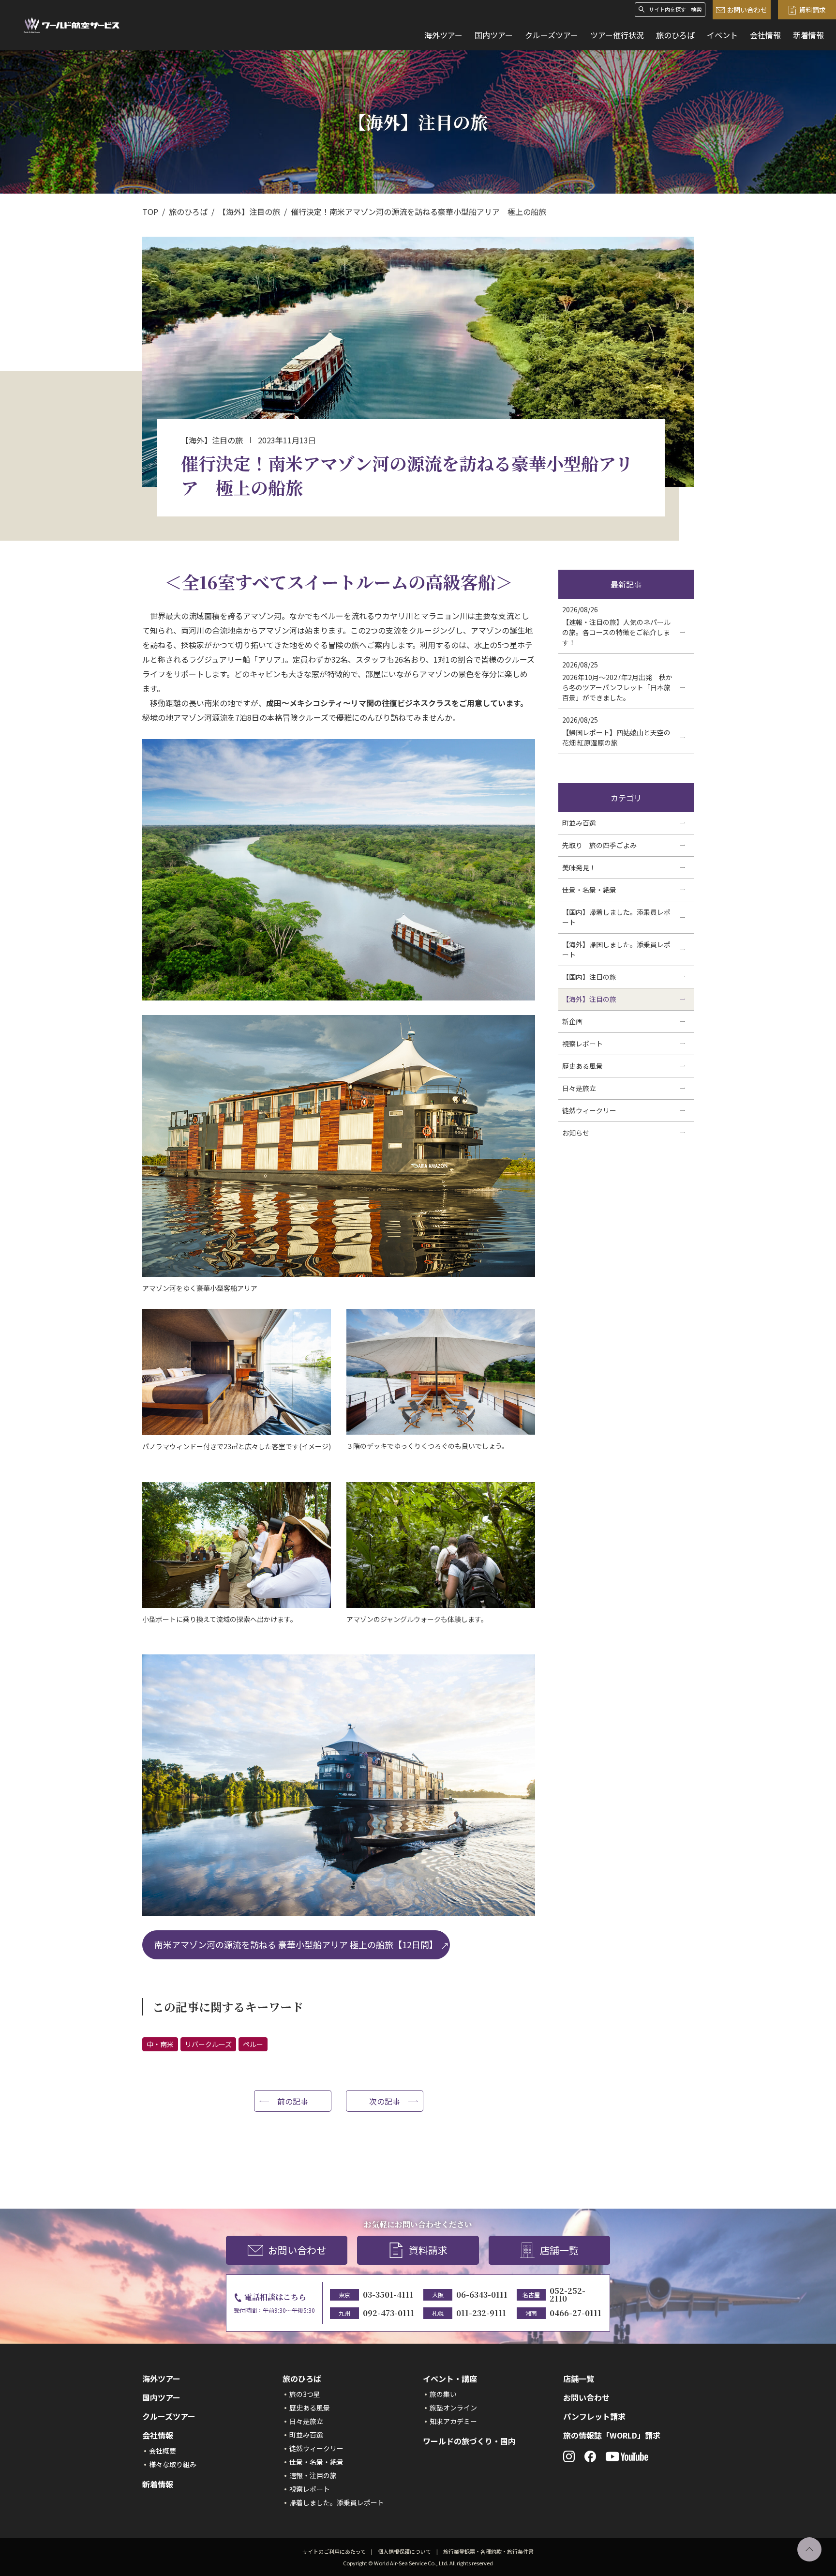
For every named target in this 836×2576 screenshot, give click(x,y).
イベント (722, 35)
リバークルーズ (208, 2044)
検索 (696, 9)
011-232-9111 (481, 2313)
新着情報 (808, 35)
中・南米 (160, 2044)
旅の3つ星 (305, 2394)
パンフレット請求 (594, 2416)
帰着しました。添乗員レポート (337, 2502)
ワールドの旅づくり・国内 (469, 2441)
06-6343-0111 (482, 2295)
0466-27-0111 (575, 2313)
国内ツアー (494, 35)
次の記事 (385, 2101)
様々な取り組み (173, 2464)
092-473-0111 (388, 2313)
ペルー (253, 2044)
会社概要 (163, 2451)
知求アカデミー (453, 2421)
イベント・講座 (450, 2379)
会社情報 (765, 35)
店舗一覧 (559, 2250)
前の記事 (293, 2101)
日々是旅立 (306, 2421)
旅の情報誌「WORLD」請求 (612, 2435)
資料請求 (812, 10)
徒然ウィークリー (316, 2448)
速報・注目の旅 (313, 2475)
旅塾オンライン (453, 2408)
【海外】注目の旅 (249, 212)
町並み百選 (306, 2435)
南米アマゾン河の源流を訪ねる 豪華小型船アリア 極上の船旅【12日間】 (296, 1944)
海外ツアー (443, 35)
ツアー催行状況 (617, 35)
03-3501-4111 (388, 2295)
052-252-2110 (567, 2295)
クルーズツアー (552, 35)
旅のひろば (675, 35)
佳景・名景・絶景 (316, 2462)
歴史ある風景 (310, 2408)
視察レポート (310, 2489)
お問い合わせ (747, 10)
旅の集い (443, 2394)
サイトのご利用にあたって (334, 2551)
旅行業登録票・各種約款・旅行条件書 (488, 2551)
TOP (150, 212)
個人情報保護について (404, 2551)
